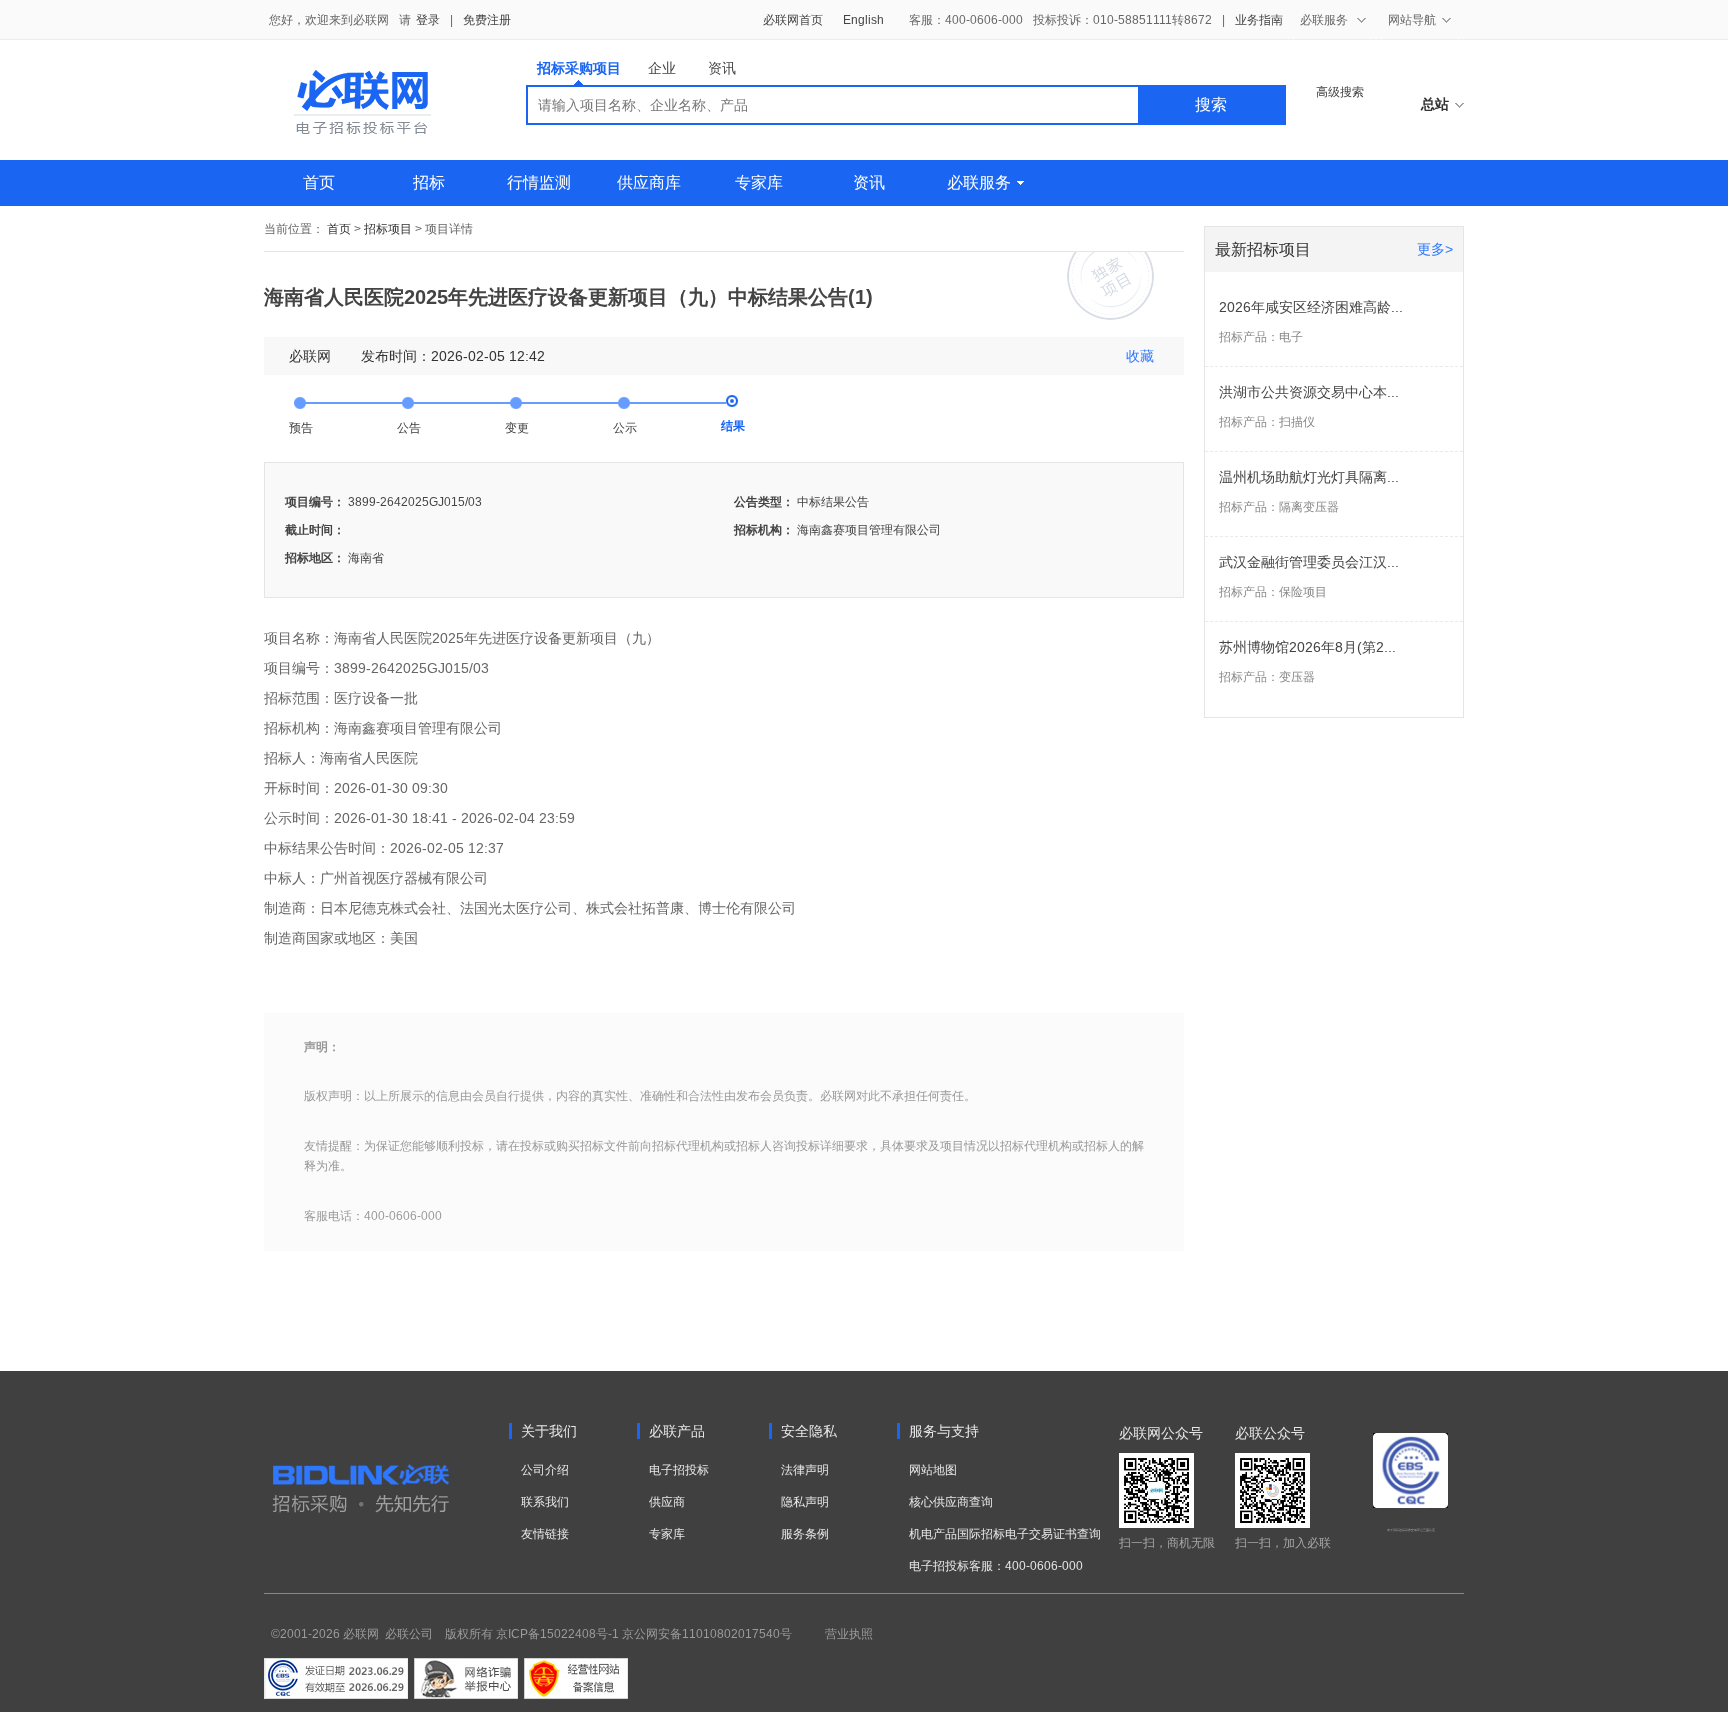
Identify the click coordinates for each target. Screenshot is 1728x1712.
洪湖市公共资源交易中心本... (1309, 392)
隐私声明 (805, 1502)
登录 (428, 20)
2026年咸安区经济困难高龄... (1311, 307)
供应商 (667, 1502)
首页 (319, 182)
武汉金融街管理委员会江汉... (1309, 562)
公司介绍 (545, 1470)
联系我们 (545, 1502)
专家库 (759, 182)
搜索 (1211, 104)
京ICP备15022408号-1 (557, 1634)
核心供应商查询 (951, 1502)
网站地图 (933, 1470)
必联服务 (979, 182)
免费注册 (487, 20)
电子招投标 (679, 1470)
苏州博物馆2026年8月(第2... (1307, 647)
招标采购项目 (579, 68)
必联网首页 (793, 20)
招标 (429, 182)
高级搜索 (1340, 92)
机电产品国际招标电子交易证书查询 (1005, 1534)
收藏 (1140, 356)
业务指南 (1259, 20)
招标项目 (388, 229)
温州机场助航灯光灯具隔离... (1309, 477)
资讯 (722, 68)
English (863, 20)
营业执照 (849, 1634)
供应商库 (649, 182)
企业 (662, 68)
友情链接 (545, 1534)
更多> (1435, 249)
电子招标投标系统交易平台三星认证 (1411, 1530)
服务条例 (805, 1534)
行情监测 (539, 182)
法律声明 (805, 1470)
